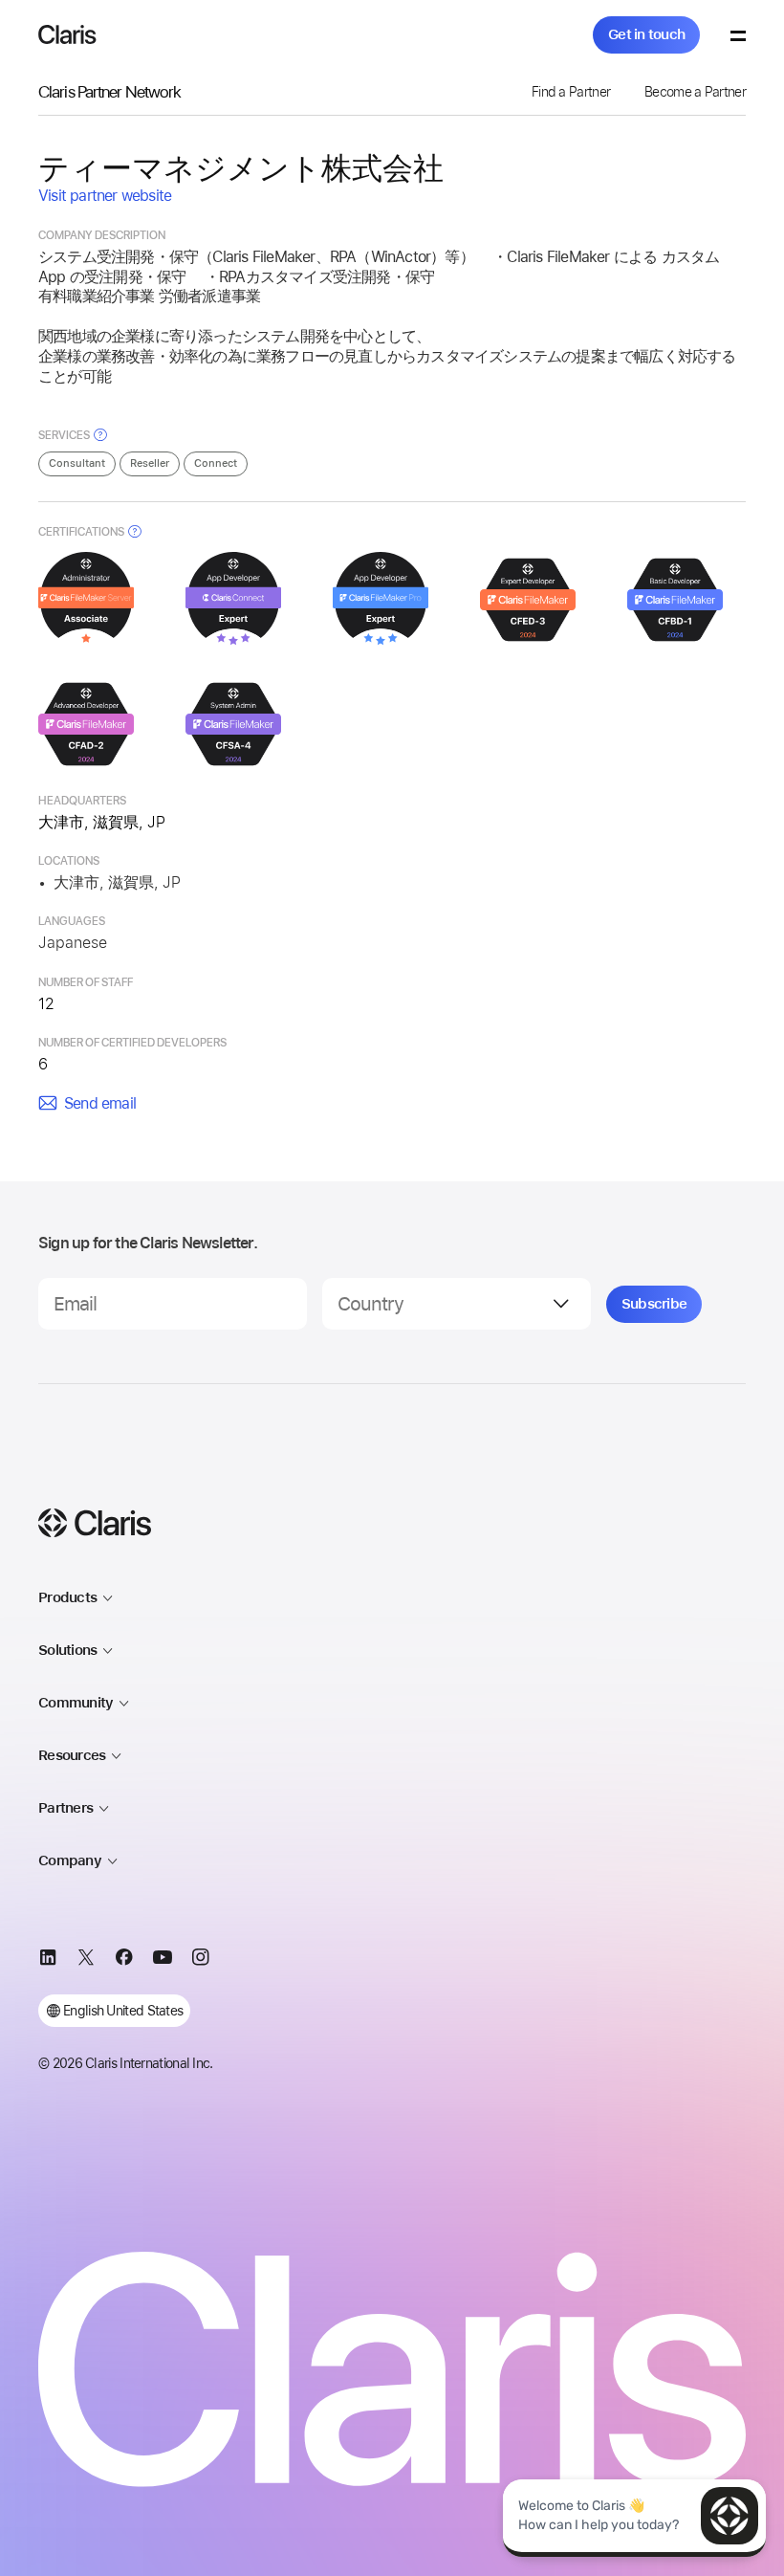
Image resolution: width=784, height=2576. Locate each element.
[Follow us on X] (86, 1960)
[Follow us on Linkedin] (48, 1960)
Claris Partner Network (109, 91)
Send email (100, 1103)
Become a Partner (695, 92)
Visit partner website (105, 196)
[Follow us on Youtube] (163, 1960)
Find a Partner (571, 92)
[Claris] (67, 34)
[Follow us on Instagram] (201, 1960)
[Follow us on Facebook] (124, 1960)
